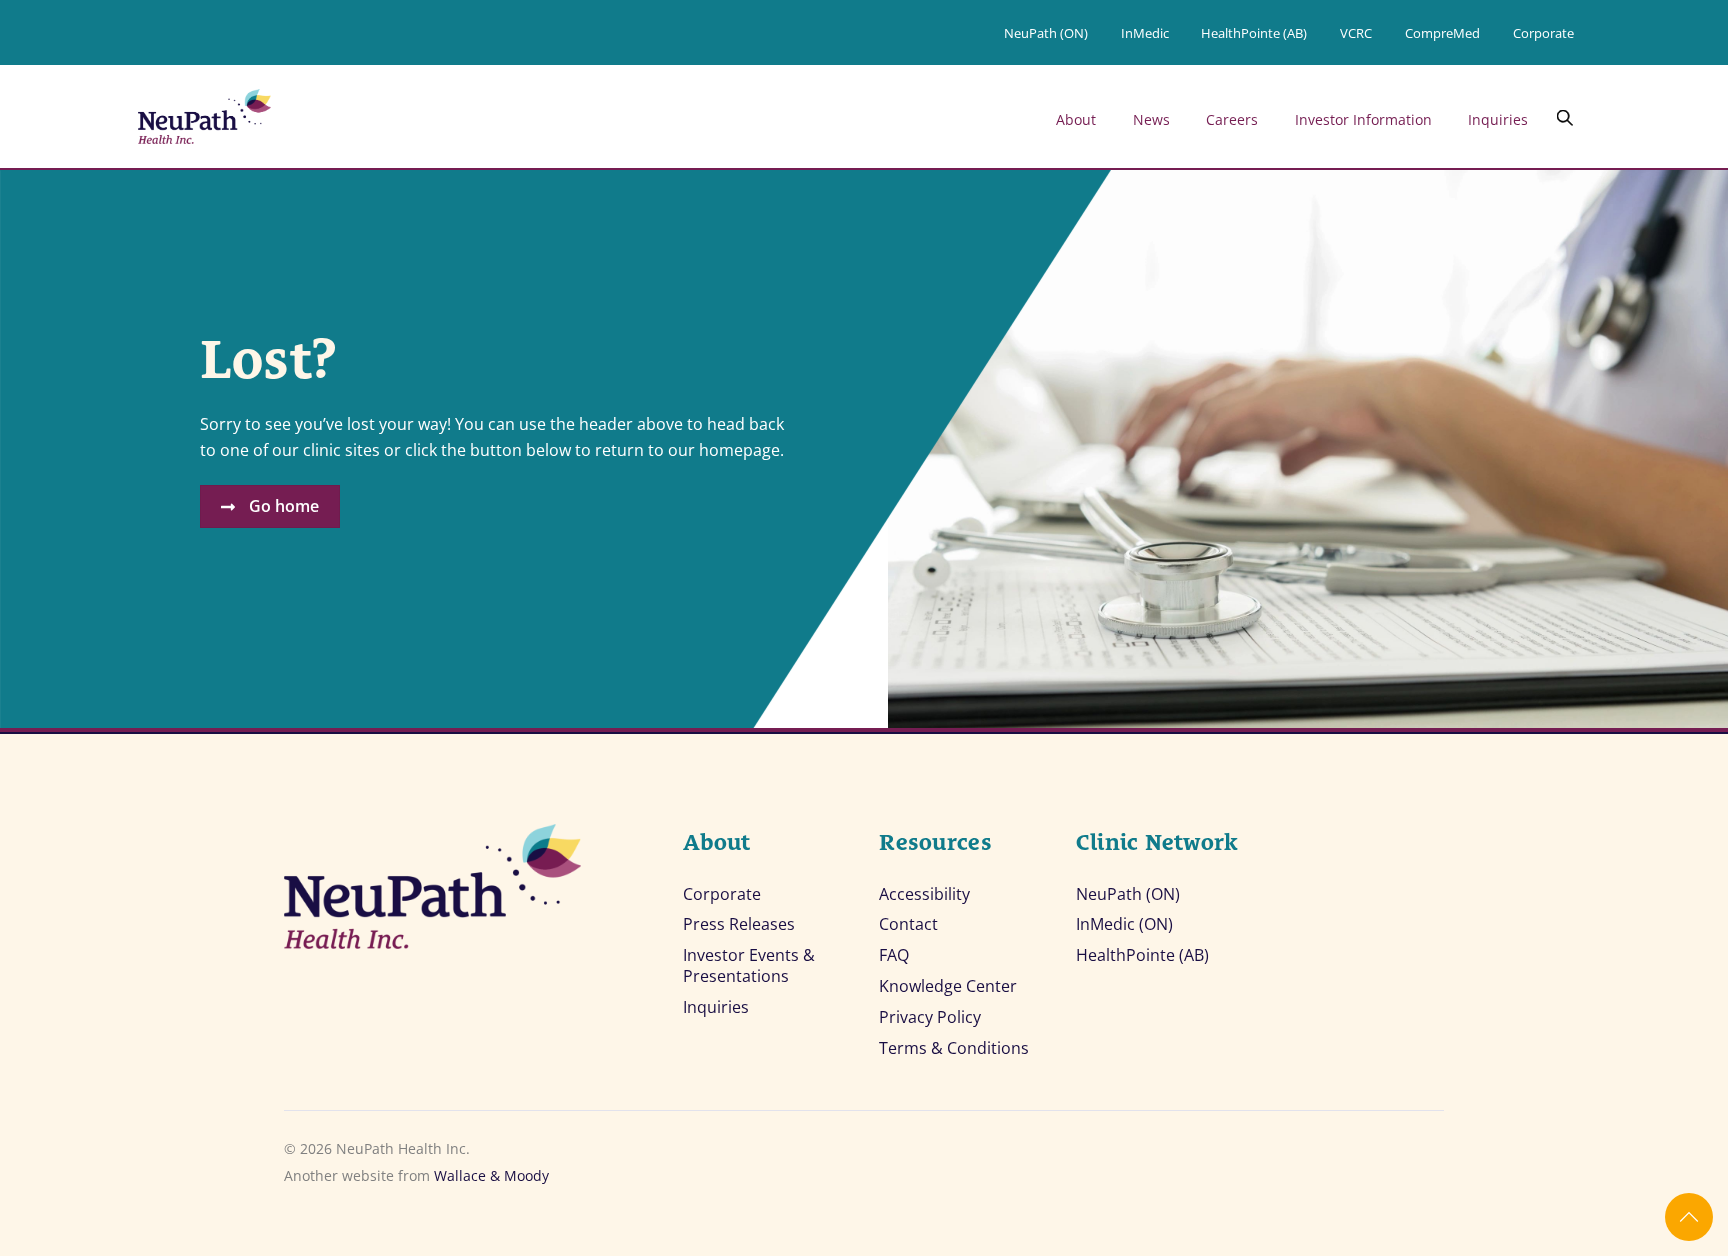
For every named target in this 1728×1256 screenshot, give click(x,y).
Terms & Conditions (954, 1048)
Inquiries (1498, 119)
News (1151, 119)
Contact (908, 924)
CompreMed (1442, 33)
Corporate (1543, 33)
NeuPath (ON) (1046, 33)
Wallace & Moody (491, 1175)
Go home (284, 506)
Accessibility (924, 894)
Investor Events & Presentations (749, 966)
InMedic (1145, 33)
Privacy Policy (930, 1017)
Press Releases (739, 924)
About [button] (1076, 119)
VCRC (1356, 33)
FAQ (894, 955)
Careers (1232, 119)
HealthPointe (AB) (1254, 33)
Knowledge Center (948, 986)
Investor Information (1363, 119)
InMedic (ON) (1124, 924)
